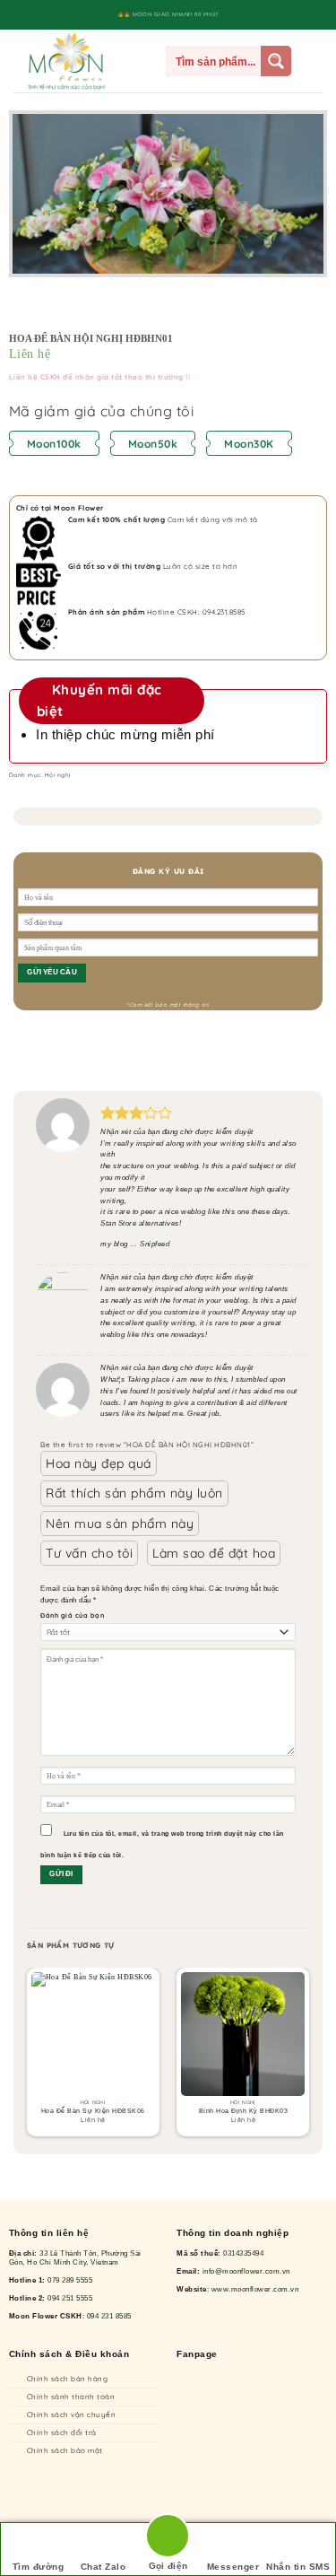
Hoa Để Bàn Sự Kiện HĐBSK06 (93, 2111)
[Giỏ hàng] (314, 61)
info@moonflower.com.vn (246, 2271)
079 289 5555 (70, 2280)
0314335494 (243, 2253)
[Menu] (147, 61)
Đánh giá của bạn (72, 1615)
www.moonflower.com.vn (255, 2289)
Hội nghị (58, 775)
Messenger (233, 2567)
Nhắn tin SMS (298, 2567)
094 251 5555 (70, 2298)
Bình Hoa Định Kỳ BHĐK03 (244, 2111)
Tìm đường (39, 2567)
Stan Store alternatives (140, 1223)
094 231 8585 (109, 2316)
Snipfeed (155, 1244)
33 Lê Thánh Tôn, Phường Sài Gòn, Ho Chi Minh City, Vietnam (75, 2258)
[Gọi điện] (168, 2539)
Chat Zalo (103, 2567)
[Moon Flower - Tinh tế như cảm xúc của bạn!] (71, 61)
